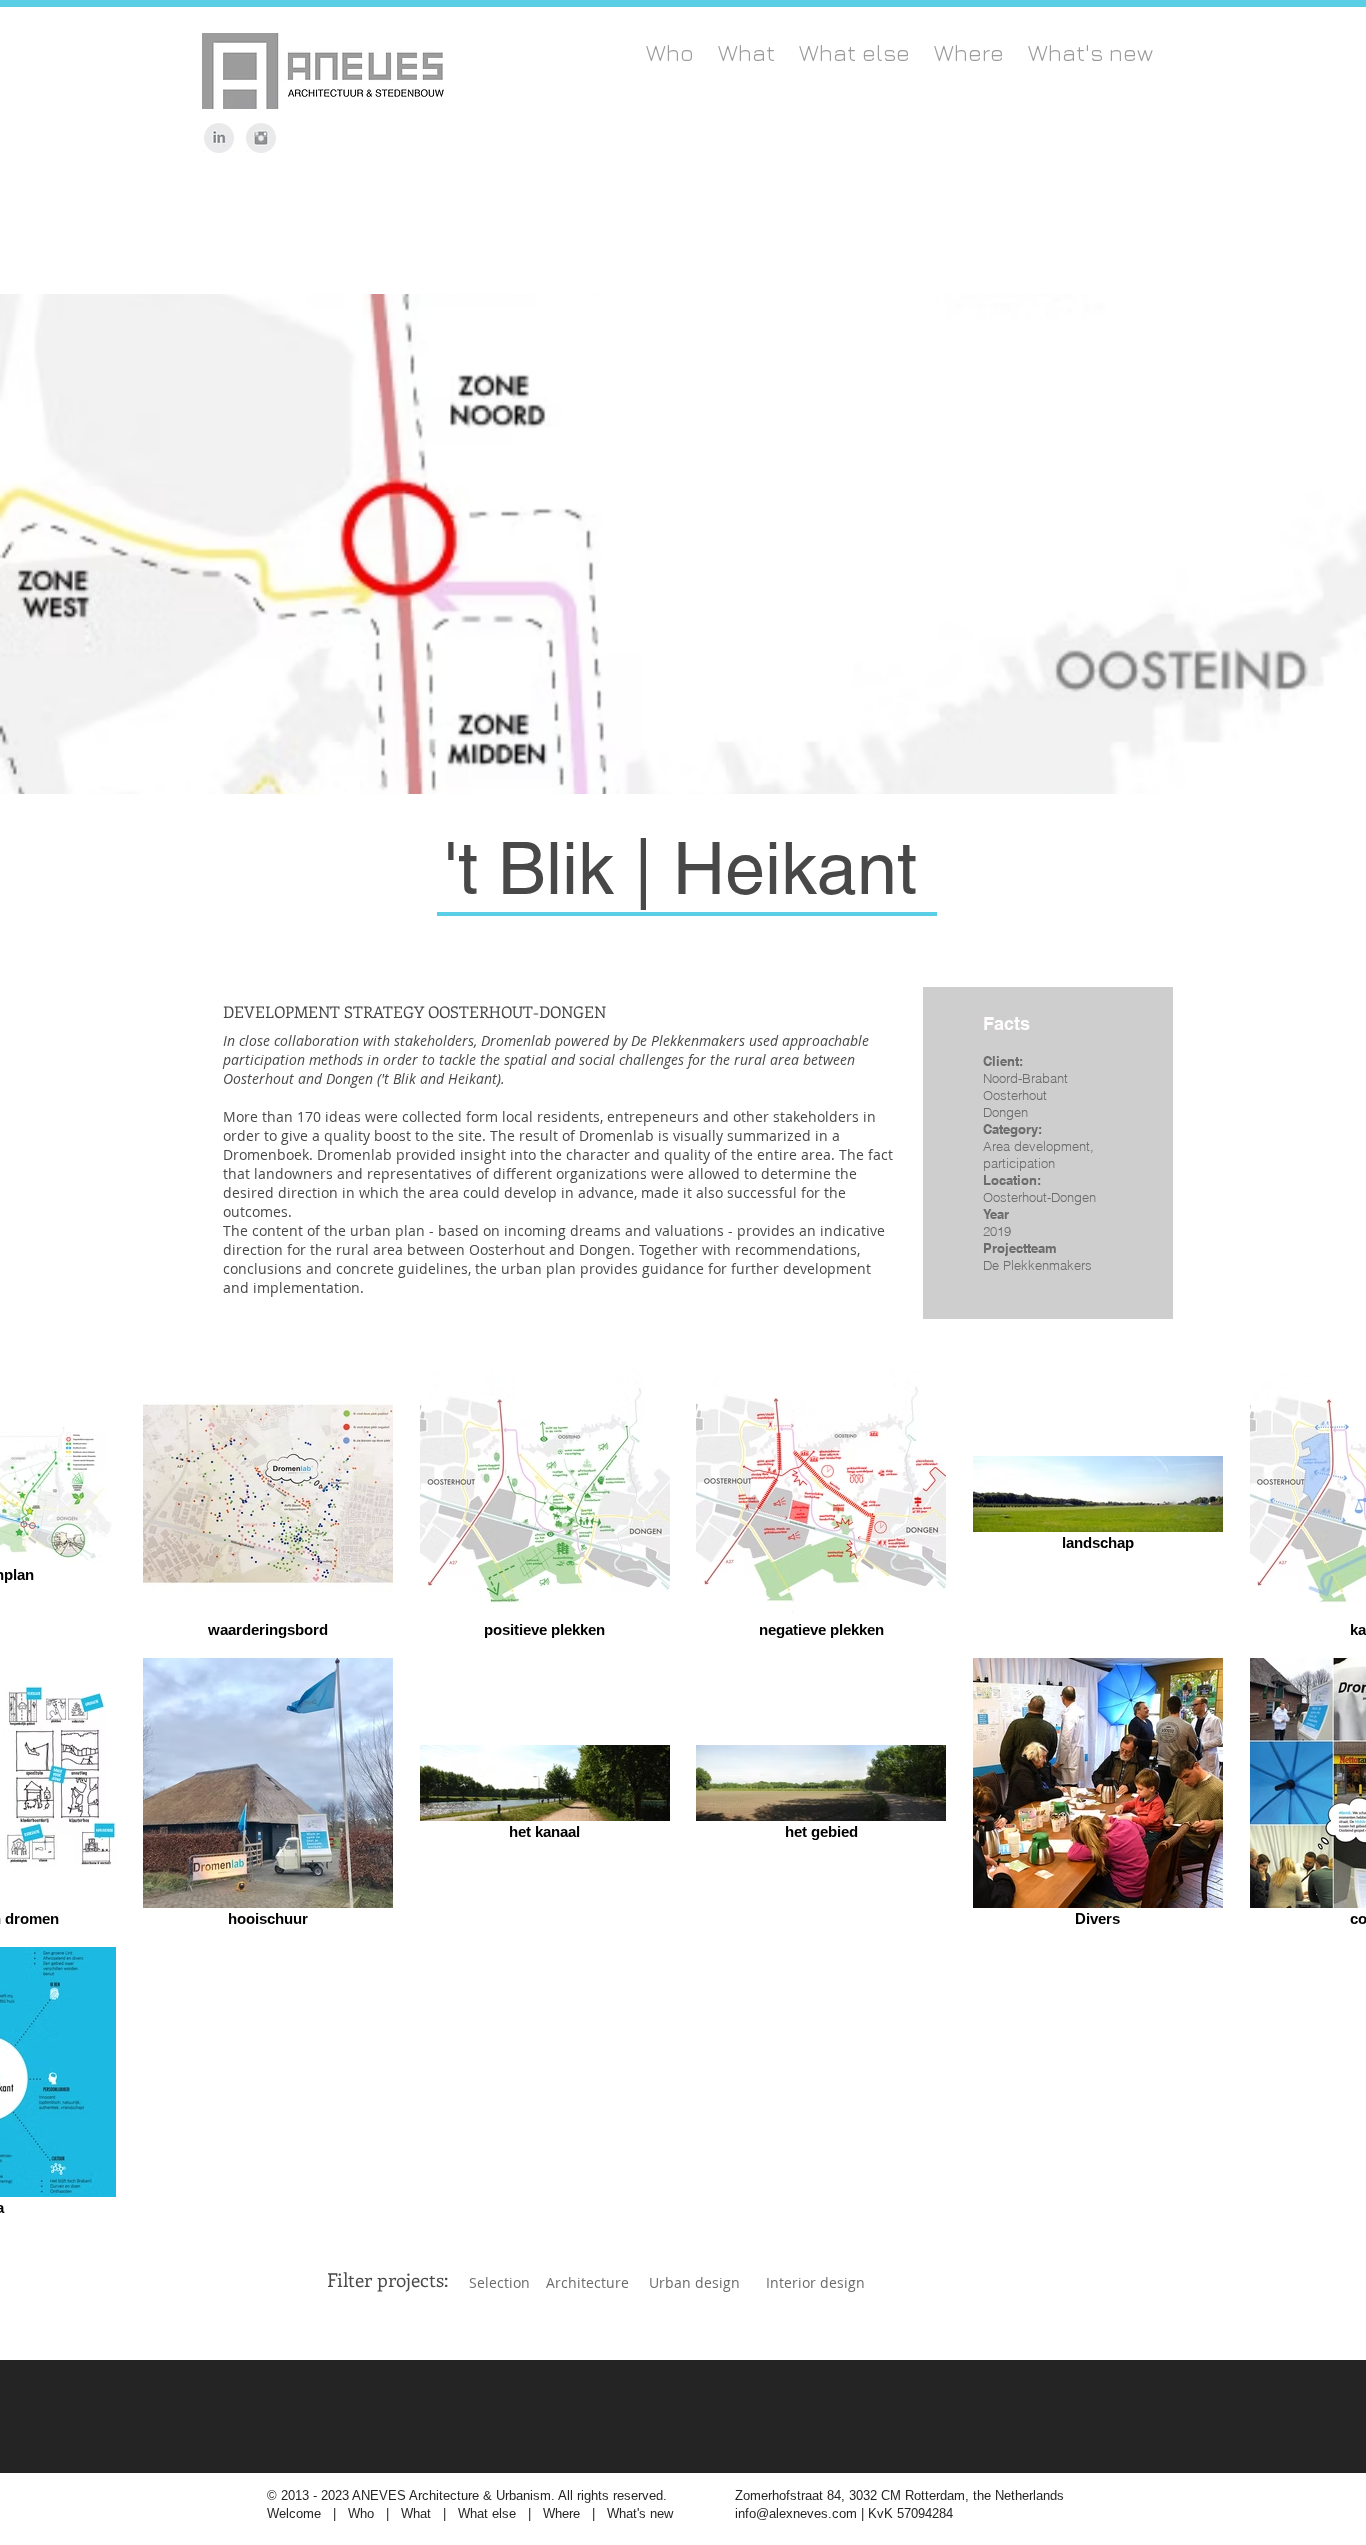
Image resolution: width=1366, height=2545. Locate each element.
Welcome (294, 2513)
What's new (640, 2513)
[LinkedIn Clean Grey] (219, 138)
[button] (387, 2280)
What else (487, 2513)
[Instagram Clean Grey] (261, 138)
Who (363, 2513)
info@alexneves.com (796, 2513)
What (418, 2513)
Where (561, 2513)
